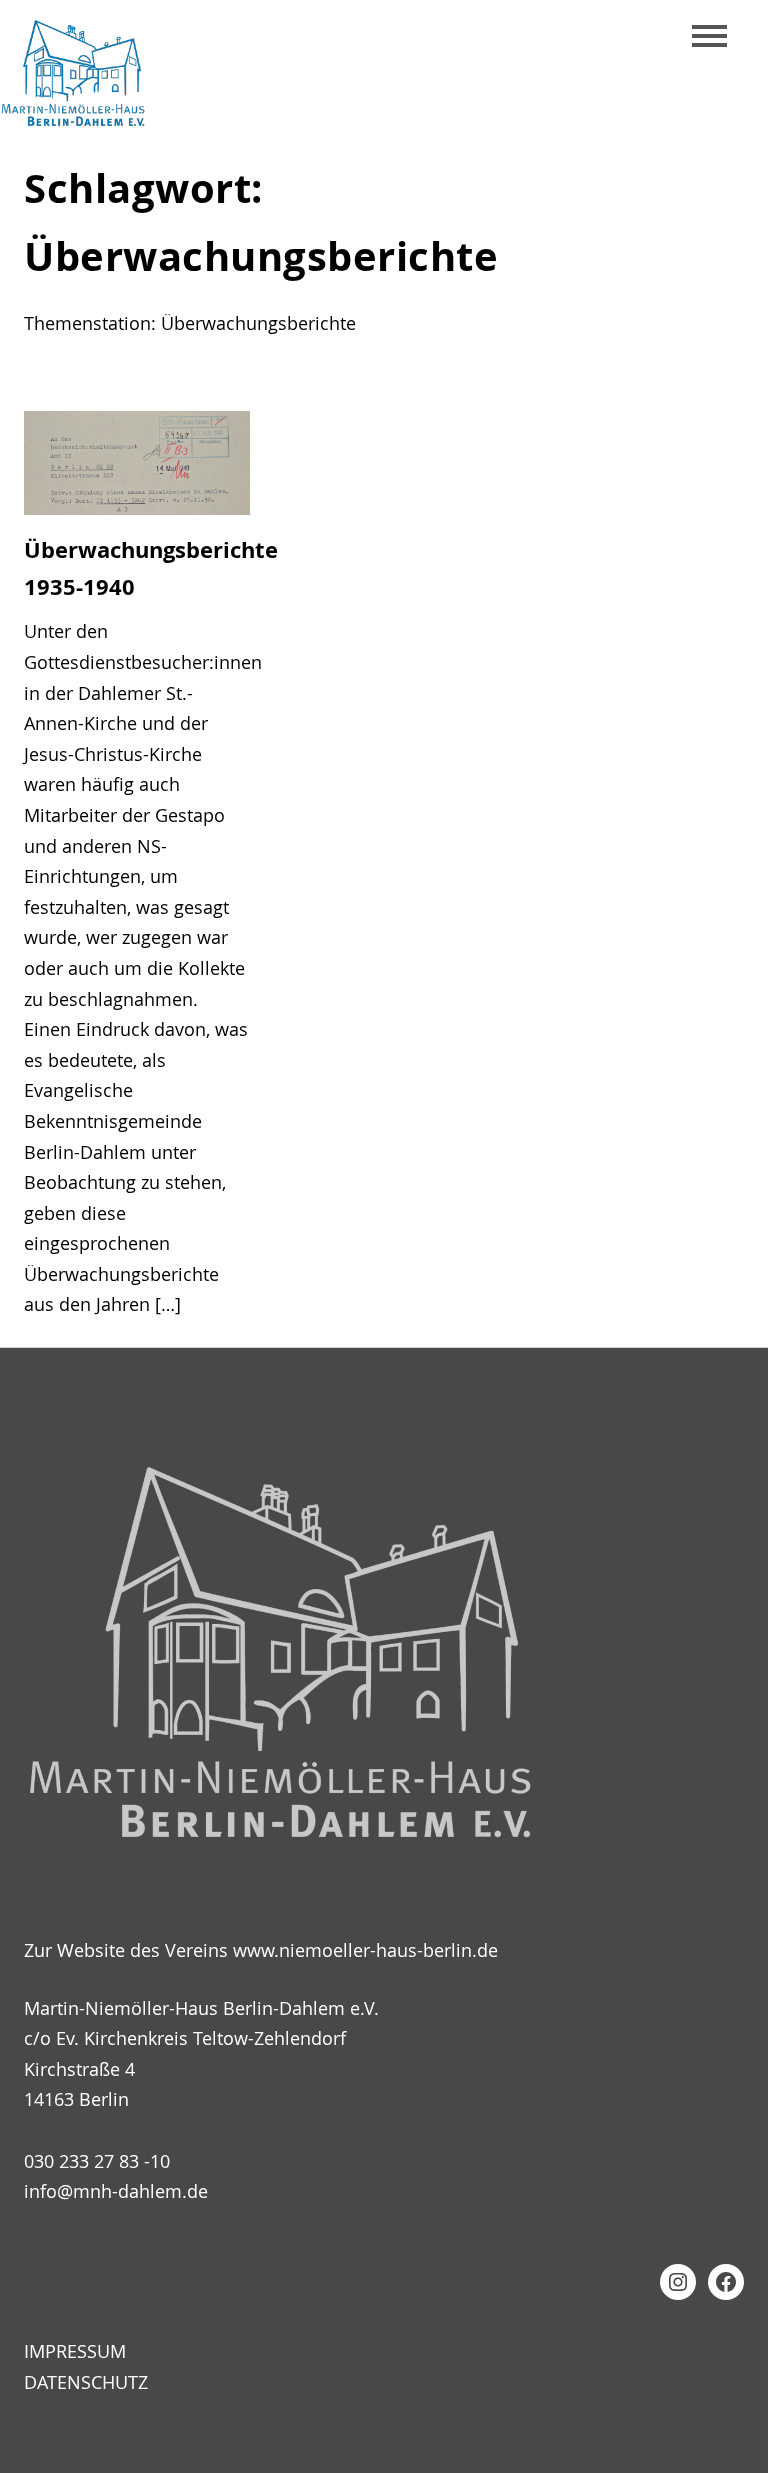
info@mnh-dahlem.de (116, 2191)
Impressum (75, 2351)
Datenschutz (86, 2382)
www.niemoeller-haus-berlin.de (365, 1950)
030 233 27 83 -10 (97, 2161)
